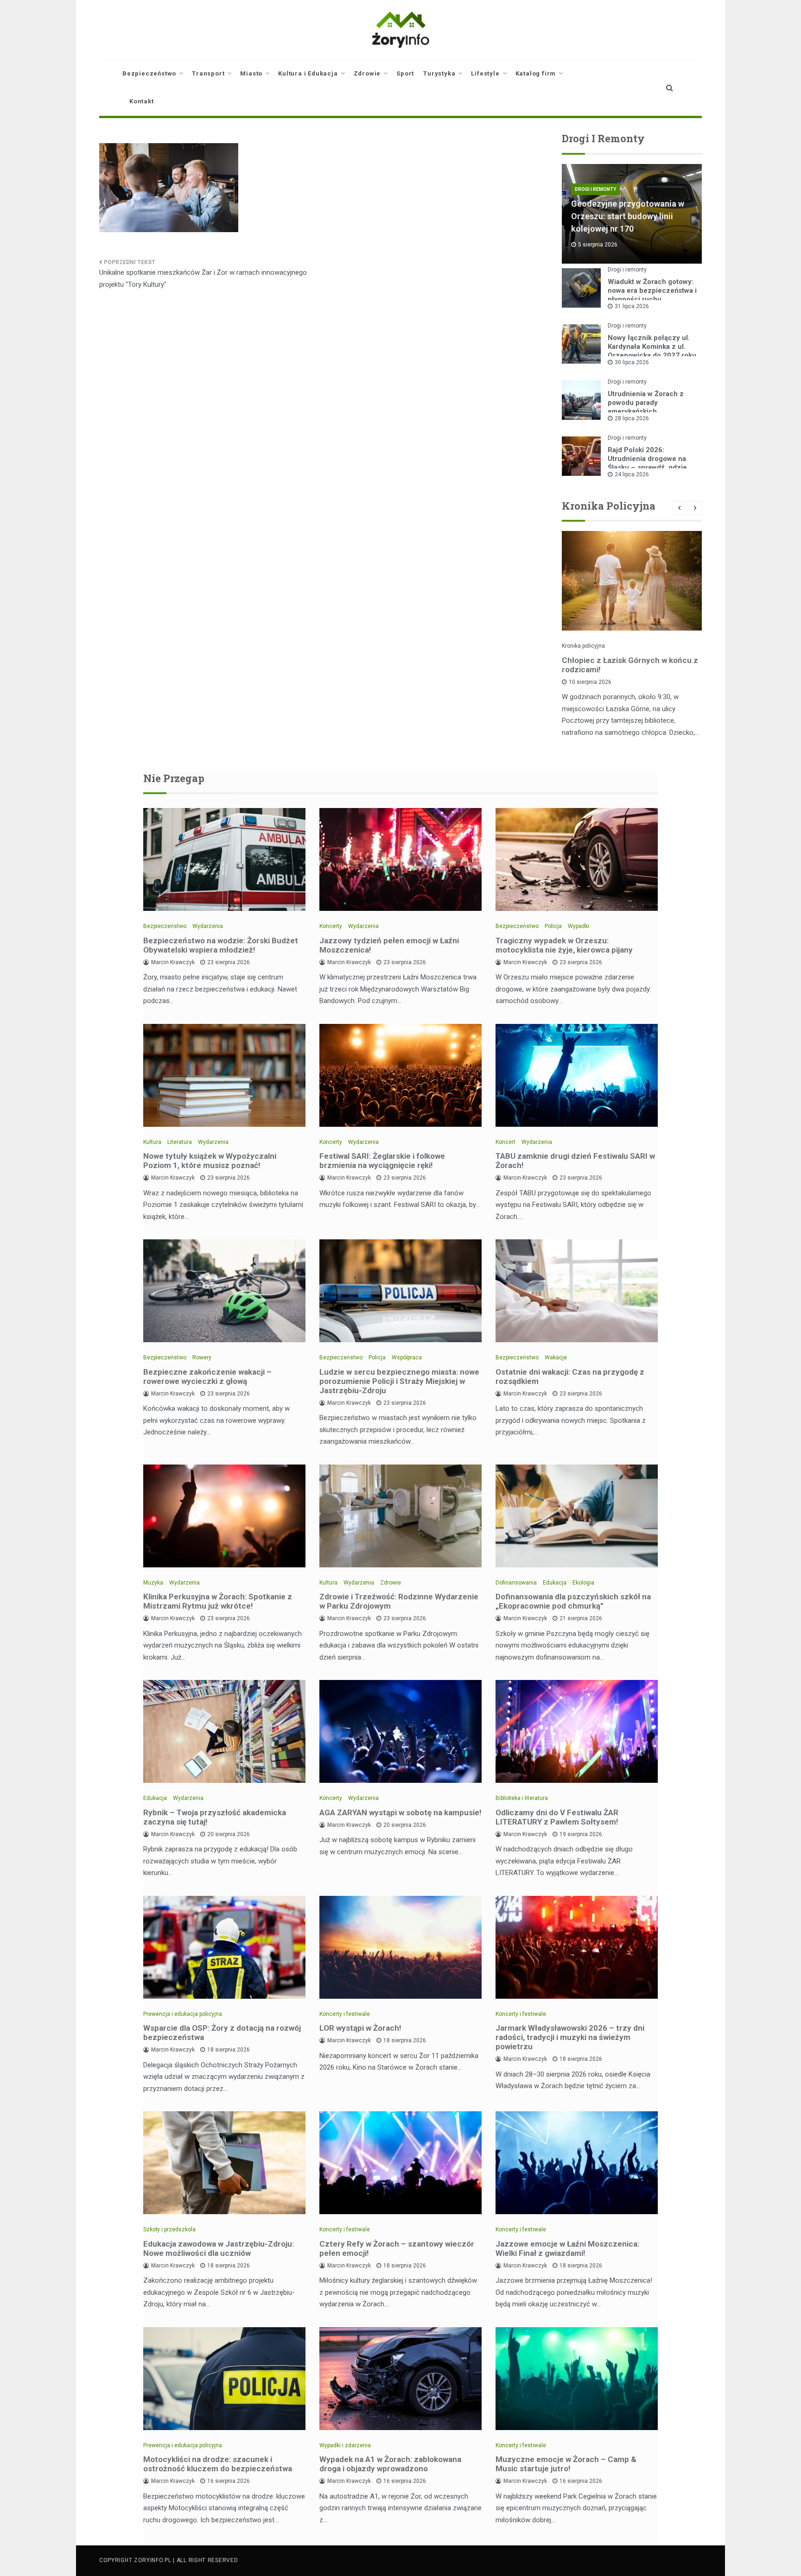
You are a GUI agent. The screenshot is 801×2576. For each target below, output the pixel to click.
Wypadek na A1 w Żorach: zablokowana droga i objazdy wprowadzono (390, 2464)
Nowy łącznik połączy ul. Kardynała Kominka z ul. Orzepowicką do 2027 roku (652, 347)
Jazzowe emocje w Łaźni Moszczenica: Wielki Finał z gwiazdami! (567, 2248)
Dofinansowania (516, 1583)
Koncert (505, 1142)
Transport (208, 73)
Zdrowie (367, 73)
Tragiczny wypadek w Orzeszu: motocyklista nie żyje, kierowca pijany (564, 945)
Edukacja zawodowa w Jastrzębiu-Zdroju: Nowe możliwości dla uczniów (219, 2248)
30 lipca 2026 (632, 362)
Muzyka (153, 1583)
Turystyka (439, 73)
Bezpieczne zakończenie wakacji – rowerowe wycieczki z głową (207, 1376)
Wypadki (578, 926)
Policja (553, 926)
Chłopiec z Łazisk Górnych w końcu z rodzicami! (630, 665)
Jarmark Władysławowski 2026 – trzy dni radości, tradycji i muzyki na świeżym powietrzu (570, 2037)
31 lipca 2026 (632, 306)
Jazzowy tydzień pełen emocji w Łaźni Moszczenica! (389, 945)
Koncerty (331, 926)
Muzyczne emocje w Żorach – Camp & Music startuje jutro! (566, 2464)
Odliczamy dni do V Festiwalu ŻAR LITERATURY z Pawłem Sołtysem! (557, 1817)
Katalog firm (536, 73)
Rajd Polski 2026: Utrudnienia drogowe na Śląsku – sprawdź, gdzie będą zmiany (647, 463)
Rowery (202, 1357)
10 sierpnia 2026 (590, 682)
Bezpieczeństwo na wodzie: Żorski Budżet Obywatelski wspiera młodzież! (221, 945)
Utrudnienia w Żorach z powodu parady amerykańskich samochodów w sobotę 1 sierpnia (648, 411)
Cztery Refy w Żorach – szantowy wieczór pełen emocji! (397, 2248)
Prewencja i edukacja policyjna (183, 2014)
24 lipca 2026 (632, 474)
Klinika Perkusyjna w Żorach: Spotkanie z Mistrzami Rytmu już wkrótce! (218, 1601)
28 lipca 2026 (632, 418)
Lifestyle (485, 73)
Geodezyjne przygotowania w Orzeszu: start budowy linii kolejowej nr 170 (628, 216)
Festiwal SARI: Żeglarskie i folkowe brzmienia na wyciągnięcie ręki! (382, 1161)
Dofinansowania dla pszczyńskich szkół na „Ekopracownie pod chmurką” (573, 1601)
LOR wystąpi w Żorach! (360, 2028)
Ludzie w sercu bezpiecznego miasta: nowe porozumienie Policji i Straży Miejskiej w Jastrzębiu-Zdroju (399, 1381)
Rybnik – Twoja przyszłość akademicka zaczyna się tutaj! (215, 1817)
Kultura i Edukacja (308, 73)
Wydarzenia (208, 926)
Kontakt (142, 101)
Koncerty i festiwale (345, 2014)
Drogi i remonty (595, 189)
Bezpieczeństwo (149, 73)
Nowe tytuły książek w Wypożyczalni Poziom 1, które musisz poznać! (210, 1161)
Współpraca (407, 1357)
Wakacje (556, 1357)
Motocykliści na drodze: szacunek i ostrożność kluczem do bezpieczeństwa (218, 2464)
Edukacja (555, 1583)
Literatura (180, 1142)
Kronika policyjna (583, 646)
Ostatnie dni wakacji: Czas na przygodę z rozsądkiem (570, 1376)
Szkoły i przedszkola (169, 2229)
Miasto (251, 73)
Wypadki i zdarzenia (345, 2445)
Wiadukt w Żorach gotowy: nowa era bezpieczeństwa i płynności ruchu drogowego (652, 295)
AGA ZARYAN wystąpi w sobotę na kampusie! (400, 1812)
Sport (405, 73)
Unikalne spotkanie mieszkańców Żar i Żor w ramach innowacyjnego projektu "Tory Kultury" (203, 278)
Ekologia (583, 1583)
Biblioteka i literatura (522, 1798)
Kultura (152, 1142)
